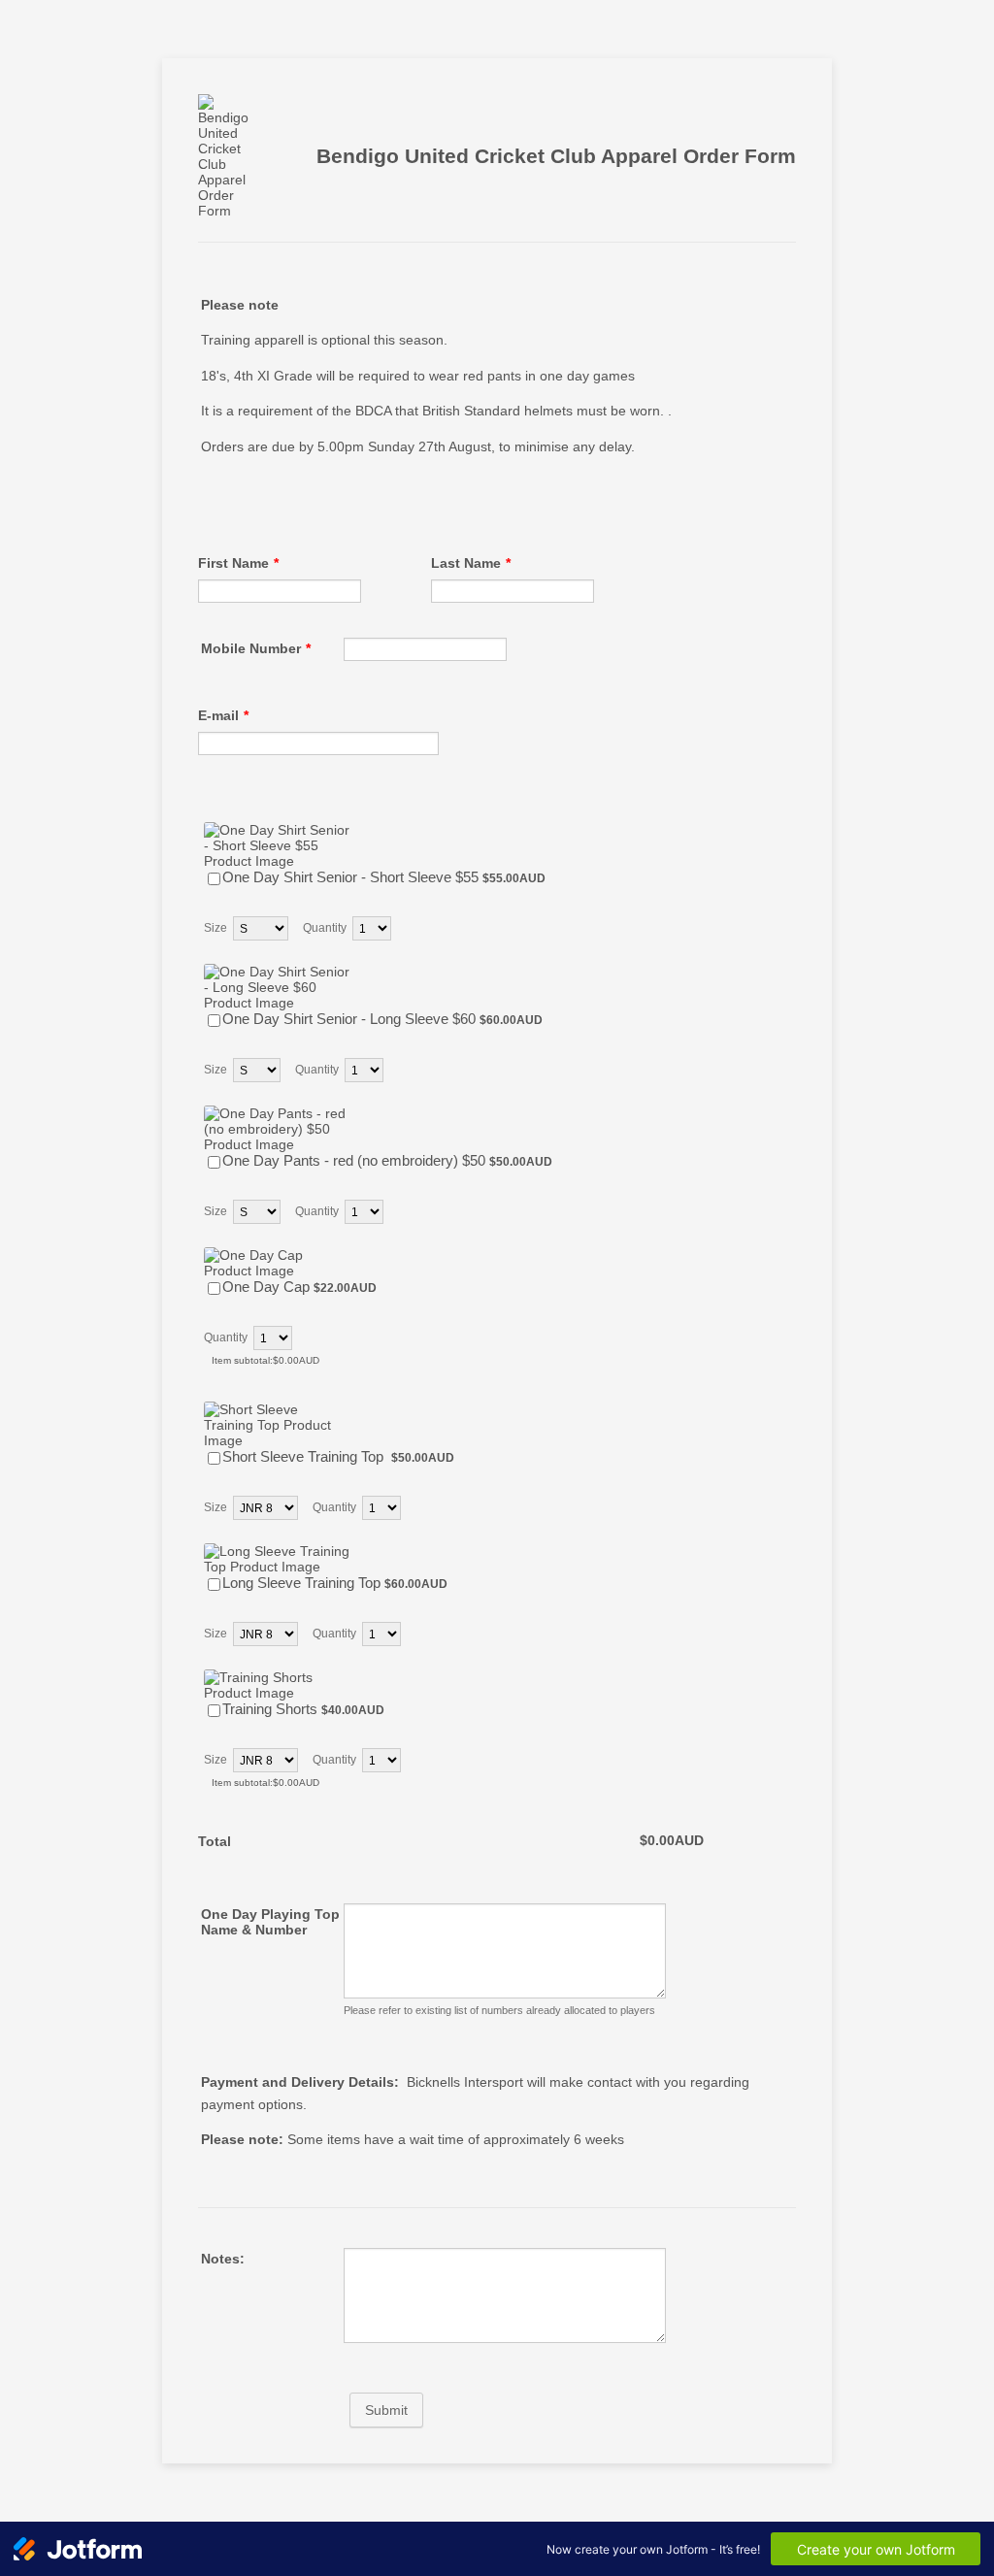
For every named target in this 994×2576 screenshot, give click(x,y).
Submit (386, 2410)
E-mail (223, 715)
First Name (238, 563)
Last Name (471, 563)
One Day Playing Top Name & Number (270, 1922)
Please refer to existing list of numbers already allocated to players (499, 2010)
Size (215, 928)
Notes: (223, 2259)
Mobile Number (256, 648)
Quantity (325, 928)
